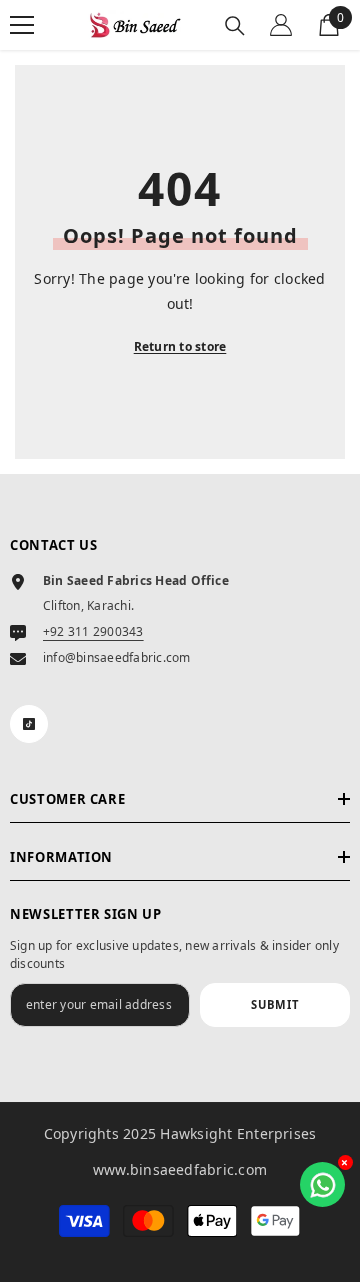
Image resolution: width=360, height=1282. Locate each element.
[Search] (235, 26)
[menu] (22, 25)
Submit (275, 1004)
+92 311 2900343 (93, 631)
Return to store (180, 346)
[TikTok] (29, 724)
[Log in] (281, 25)
